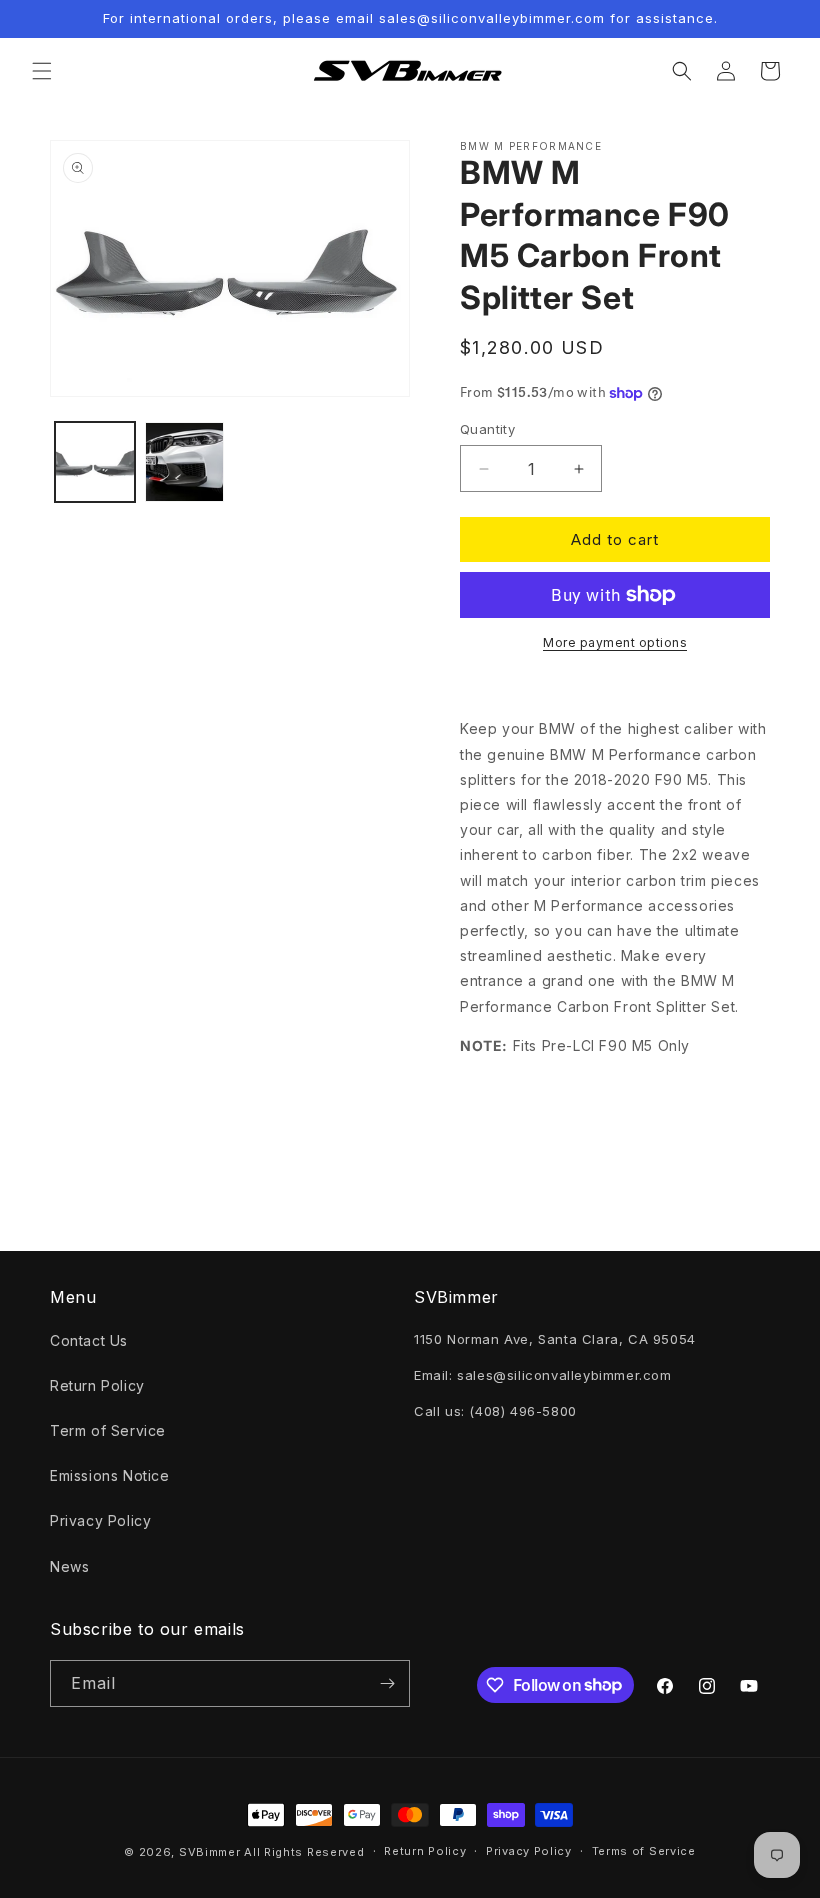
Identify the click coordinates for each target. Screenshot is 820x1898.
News (69, 1566)
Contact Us (89, 1340)
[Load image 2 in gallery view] (185, 462)
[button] (42, 71)
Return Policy (97, 1385)
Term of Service (108, 1430)
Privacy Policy (100, 1520)
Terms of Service (644, 1851)
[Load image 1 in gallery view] (95, 462)
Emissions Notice (110, 1475)
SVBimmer (210, 1852)
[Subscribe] (387, 1683)
